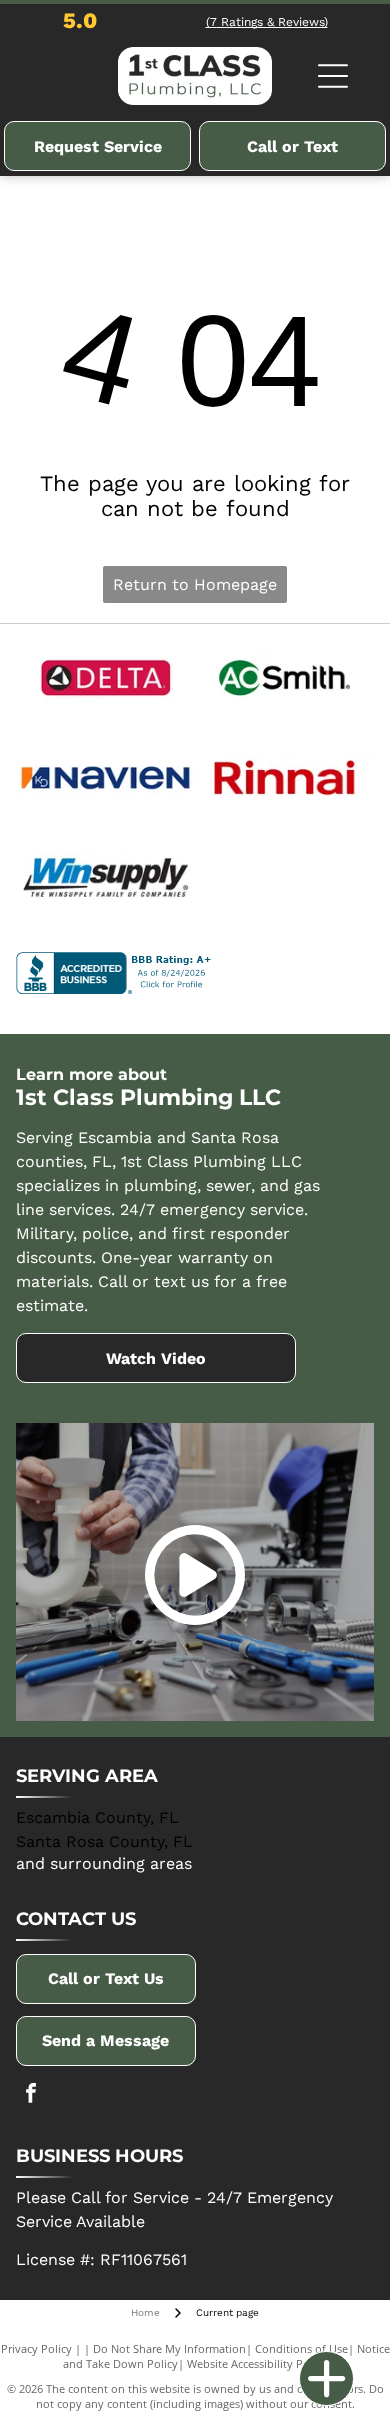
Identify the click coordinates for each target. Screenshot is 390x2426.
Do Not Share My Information (169, 2348)
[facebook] (31, 2095)
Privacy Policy (36, 2348)
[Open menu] (333, 76)
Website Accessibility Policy (257, 2363)
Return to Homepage (195, 584)
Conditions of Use (301, 2348)
